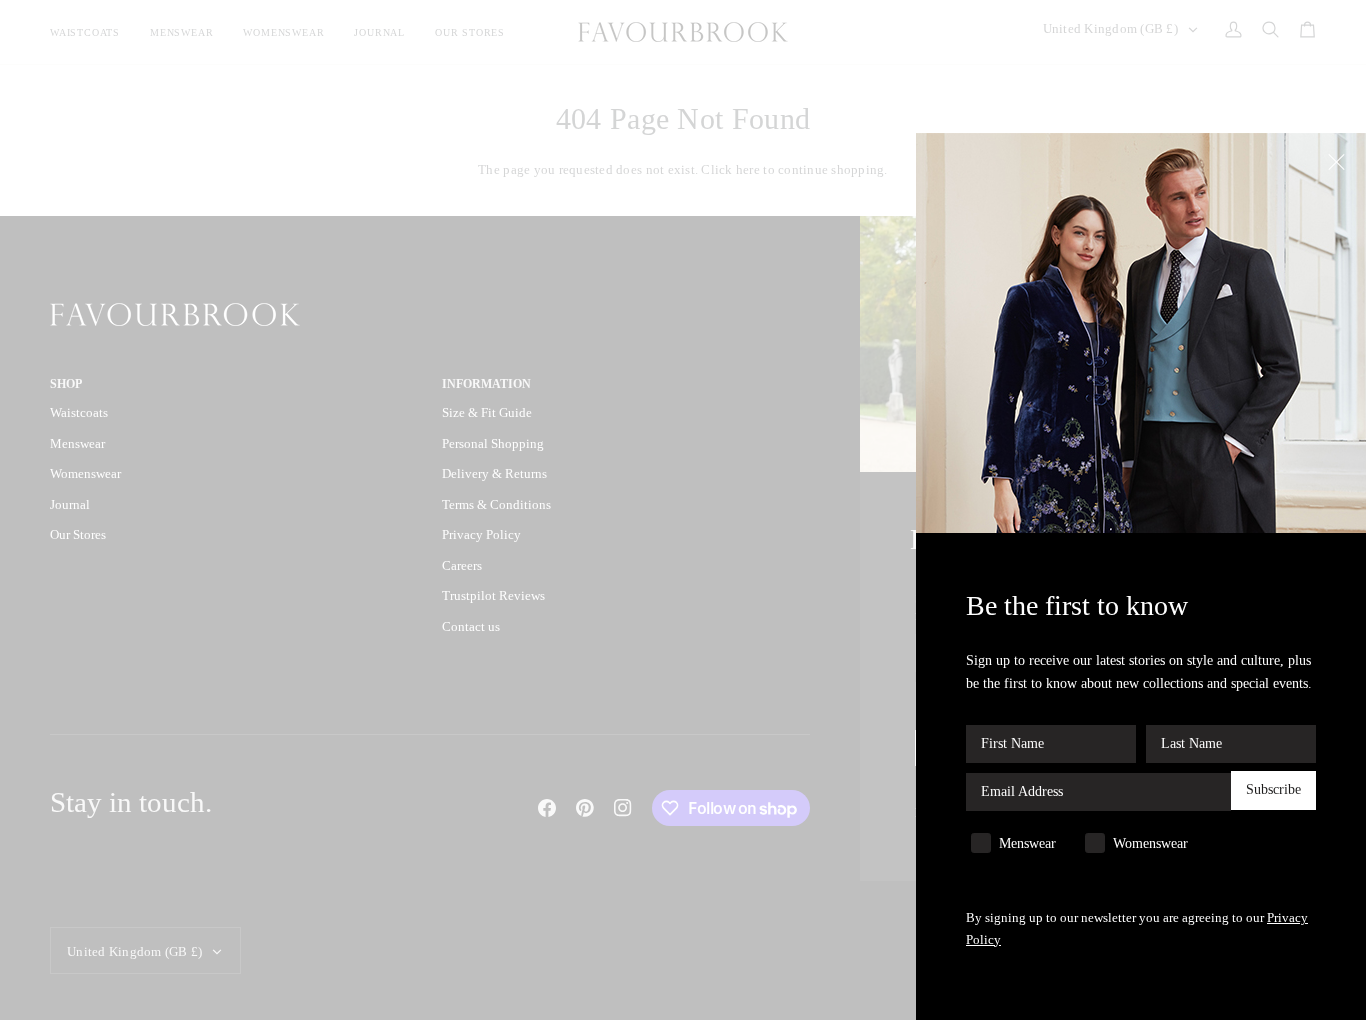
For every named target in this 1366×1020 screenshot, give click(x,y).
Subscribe (1273, 790)
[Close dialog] (1338, 160)
